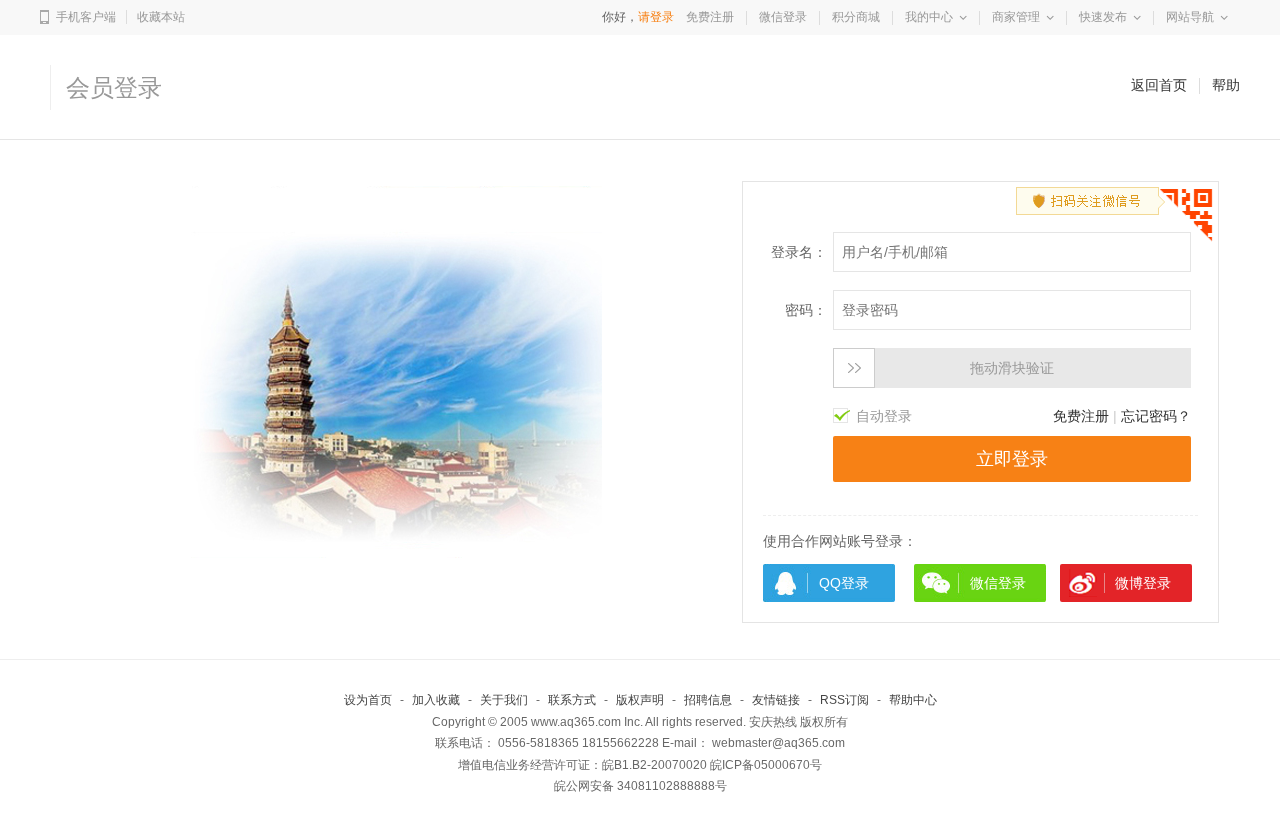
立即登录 (1012, 459)
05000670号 (788, 765)
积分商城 (856, 17)
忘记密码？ (1156, 416)
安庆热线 (773, 722)
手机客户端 (86, 17)
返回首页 (1159, 85)
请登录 (656, 17)
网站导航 (1190, 17)
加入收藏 (436, 700)
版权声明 (640, 700)
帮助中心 (913, 700)
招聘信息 (708, 700)
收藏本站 (161, 17)
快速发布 (1103, 17)
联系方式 (572, 700)
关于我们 (504, 700)
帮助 (1226, 85)
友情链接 (776, 700)
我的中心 (929, 17)
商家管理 (1016, 17)
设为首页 (368, 700)
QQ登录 (844, 583)
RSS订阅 (844, 700)
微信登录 (783, 17)
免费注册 (710, 17)
